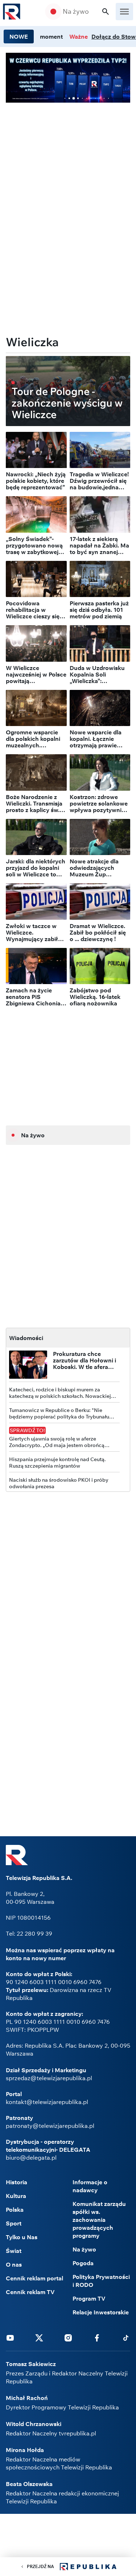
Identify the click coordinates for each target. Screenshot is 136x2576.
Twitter (39, 2337)
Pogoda (83, 2263)
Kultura (16, 2196)
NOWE (19, 37)
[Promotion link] (68, 78)
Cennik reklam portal (34, 2278)
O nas (14, 2264)
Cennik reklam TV (30, 2292)
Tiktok (126, 2337)
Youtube (10, 2337)
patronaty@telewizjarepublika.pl (50, 2126)
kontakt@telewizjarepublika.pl (47, 2102)
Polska (15, 2210)
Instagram (68, 2337)
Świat (14, 2251)
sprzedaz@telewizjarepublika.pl (49, 2078)
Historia (17, 2182)
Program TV (89, 2298)
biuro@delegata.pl (31, 2158)
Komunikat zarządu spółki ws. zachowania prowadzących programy (99, 2220)
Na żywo (76, 12)
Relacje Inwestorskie (101, 2312)
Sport (14, 2223)
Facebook (97, 2337)
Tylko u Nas (22, 2237)
